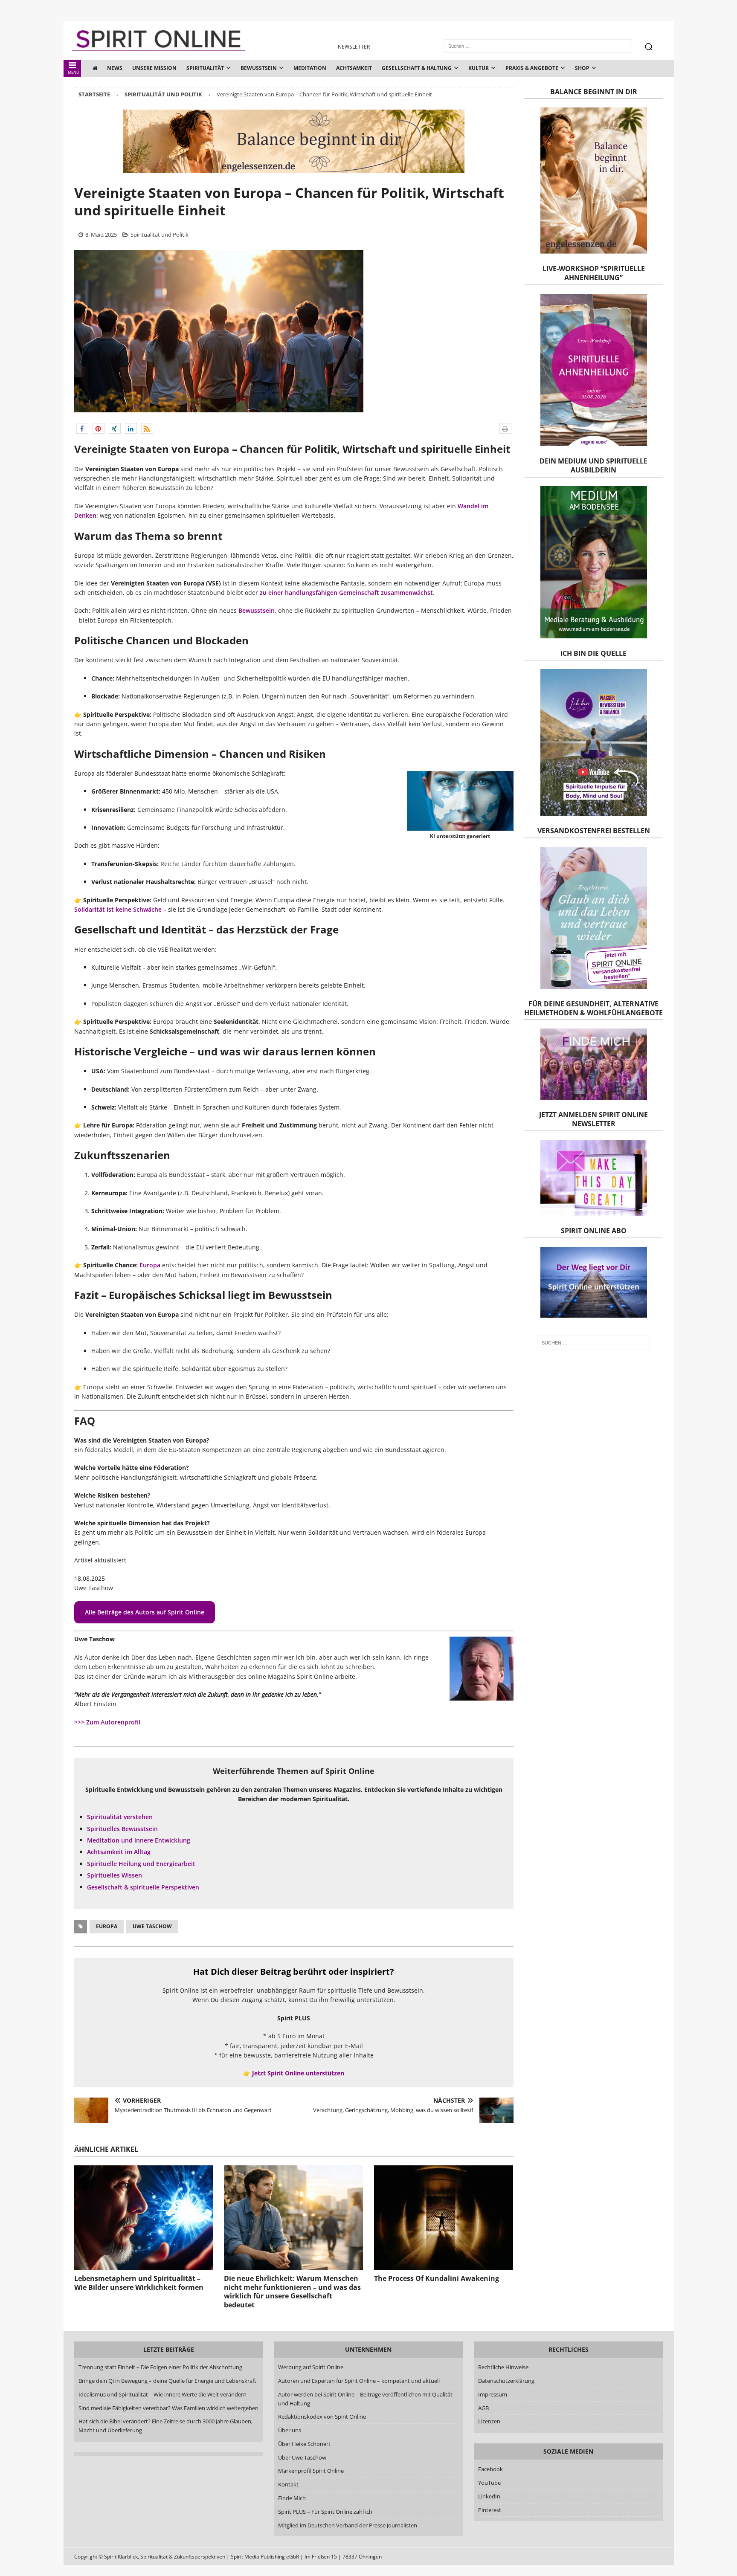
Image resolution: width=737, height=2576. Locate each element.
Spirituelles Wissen (115, 1875)
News (115, 68)
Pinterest (490, 2510)
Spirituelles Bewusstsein (122, 1829)
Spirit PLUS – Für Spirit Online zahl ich (325, 2512)
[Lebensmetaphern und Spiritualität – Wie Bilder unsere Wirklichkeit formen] (144, 2218)
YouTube (490, 2483)
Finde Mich (292, 2498)
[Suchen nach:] (593, 1343)
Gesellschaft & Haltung (417, 68)
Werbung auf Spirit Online (311, 2367)
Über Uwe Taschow (302, 2457)
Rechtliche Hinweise (503, 2367)
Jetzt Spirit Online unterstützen (298, 2073)
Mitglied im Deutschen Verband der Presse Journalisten (348, 2525)
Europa (150, 1265)
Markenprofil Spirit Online (311, 2471)
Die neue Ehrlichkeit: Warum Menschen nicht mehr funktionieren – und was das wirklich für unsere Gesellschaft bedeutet (292, 2292)
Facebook (490, 2469)
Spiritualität (205, 68)
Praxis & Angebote (532, 68)
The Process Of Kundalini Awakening (437, 2278)
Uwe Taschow (152, 1926)
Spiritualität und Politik (160, 235)
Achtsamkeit (354, 68)
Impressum (493, 2394)
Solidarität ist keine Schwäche (118, 909)
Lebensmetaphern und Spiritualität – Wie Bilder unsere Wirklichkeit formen (139, 2283)
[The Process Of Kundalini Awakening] (444, 2218)
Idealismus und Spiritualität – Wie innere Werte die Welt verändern (162, 2394)
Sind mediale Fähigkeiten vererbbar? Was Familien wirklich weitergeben (168, 2408)
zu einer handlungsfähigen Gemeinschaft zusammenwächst (346, 593)
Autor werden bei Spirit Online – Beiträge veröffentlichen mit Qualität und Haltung (365, 2399)
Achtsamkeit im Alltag (119, 1852)
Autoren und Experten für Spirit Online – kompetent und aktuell (359, 2381)
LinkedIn (489, 2496)
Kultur (479, 68)
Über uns (290, 2430)
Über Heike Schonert (304, 2444)
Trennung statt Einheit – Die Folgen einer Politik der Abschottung (160, 2367)
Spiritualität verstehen (120, 1817)
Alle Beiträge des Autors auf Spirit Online (145, 1612)
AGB (483, 2408)
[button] (82, 428)
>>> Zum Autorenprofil (107, 1722)
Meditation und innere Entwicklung (139, 1840)
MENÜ (74, 72)
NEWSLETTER (354, 47)
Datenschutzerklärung (506, 2381)
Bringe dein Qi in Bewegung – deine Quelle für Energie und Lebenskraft (167, 2381)
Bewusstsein (259, 68)
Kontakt (288, 2484)
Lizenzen (489, 2421)
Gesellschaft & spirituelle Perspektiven (143, 1887)
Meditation (310, 68)
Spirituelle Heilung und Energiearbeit (141, 1864)
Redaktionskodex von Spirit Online (322, 2417)
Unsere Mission (154, 68)
